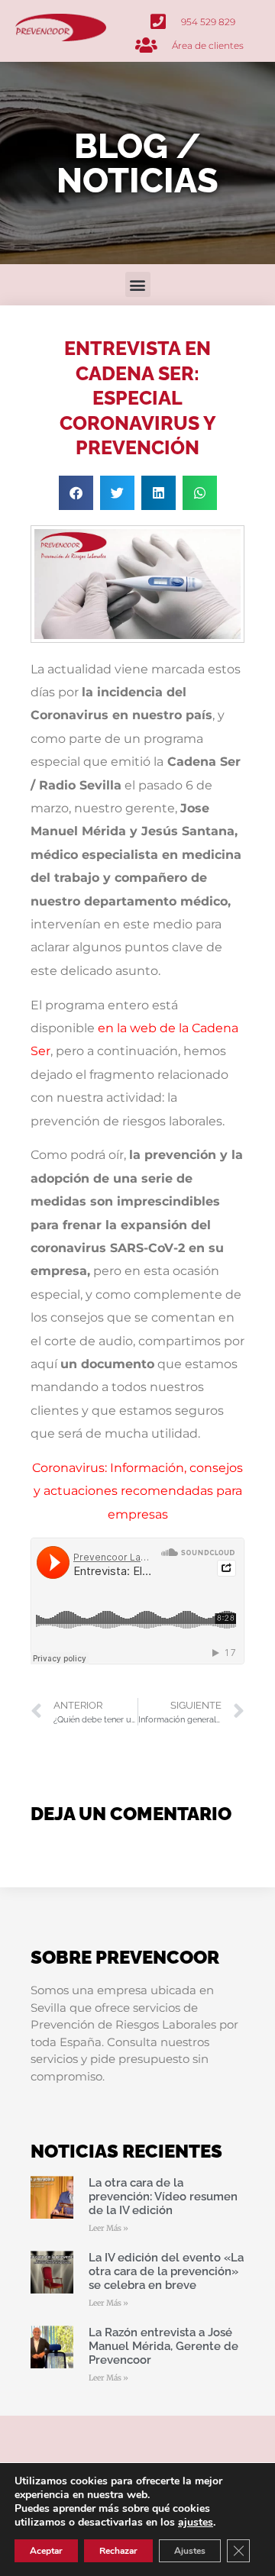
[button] (138, 284)
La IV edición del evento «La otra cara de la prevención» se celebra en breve (166, 2271)
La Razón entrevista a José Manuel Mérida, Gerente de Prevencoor (163, 2346)
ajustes (196, 2523)
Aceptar (46, 2551)
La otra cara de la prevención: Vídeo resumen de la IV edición (163, 2197)
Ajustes (190, 2551)
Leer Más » (108, 2228)
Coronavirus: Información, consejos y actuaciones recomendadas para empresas (137, 1491)
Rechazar (118, 2551)
